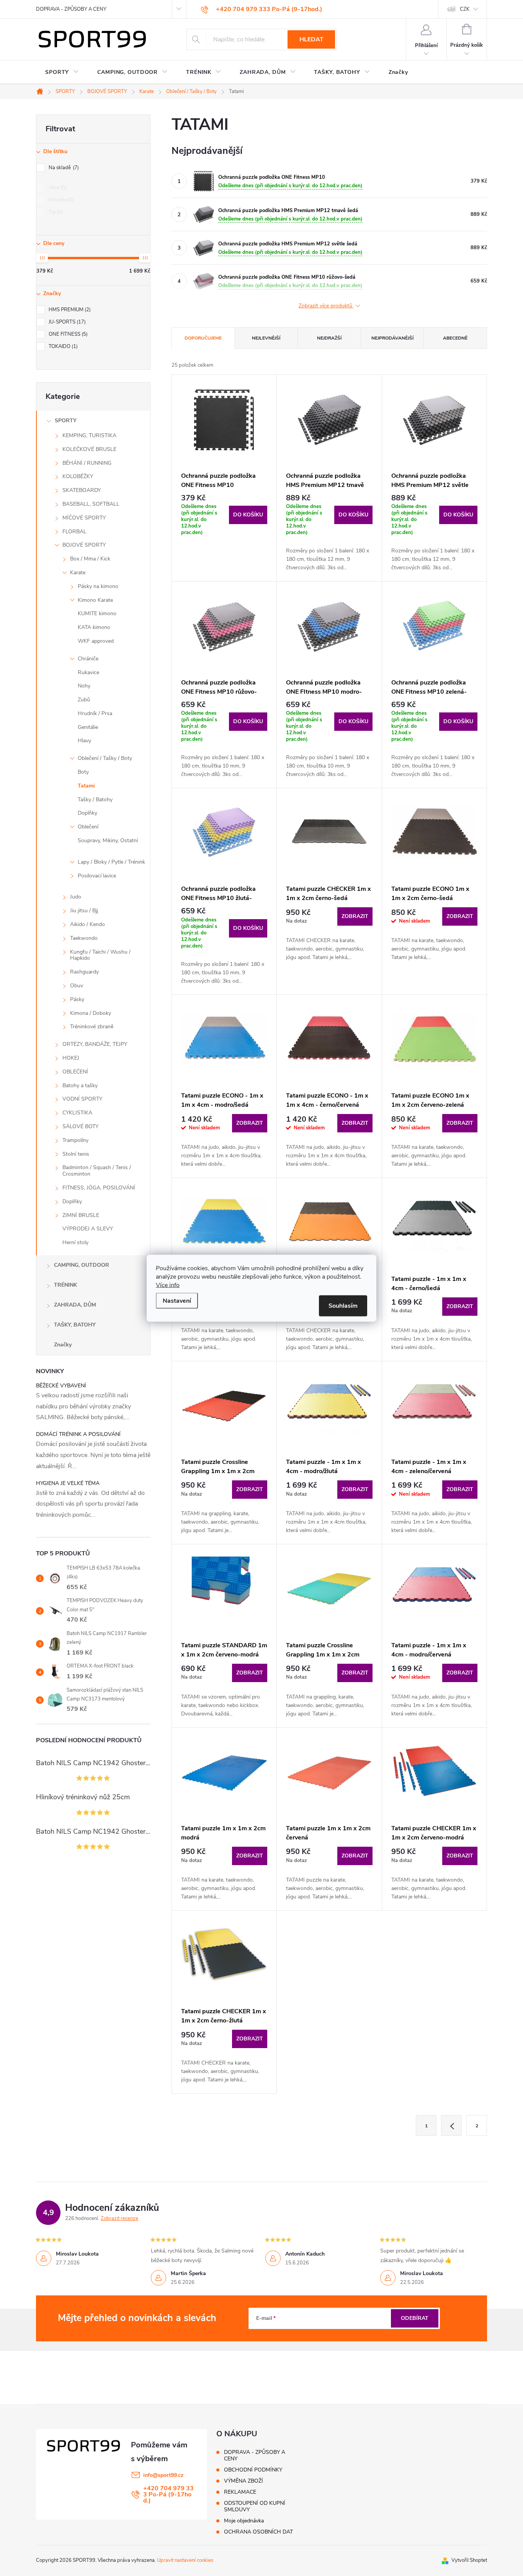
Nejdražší (329, 338)
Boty (83, 772)
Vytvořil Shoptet (469, 2560)
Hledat (311, 39)
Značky (63, 1345)
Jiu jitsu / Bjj (84, 911)
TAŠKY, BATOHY (75, 1325)
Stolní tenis (76, 1154)
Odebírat (415, 2318)
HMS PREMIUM (69, 310)
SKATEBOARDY (82, 490)
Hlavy (84, 741)
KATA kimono (94, 627)
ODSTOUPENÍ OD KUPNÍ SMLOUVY (255, 2506)
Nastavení (177, 1300)
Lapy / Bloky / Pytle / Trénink (111, 862)
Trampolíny (75, 1140)
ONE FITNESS (67, 334)
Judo (76, 897)
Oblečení (88, 827)
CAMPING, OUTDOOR (82, 1265)
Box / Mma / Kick (90, 559)
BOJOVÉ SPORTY (84, 545)
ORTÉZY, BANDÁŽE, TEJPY (95, 1044)
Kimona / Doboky (91, 1013)
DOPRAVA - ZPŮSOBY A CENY (71, 9)
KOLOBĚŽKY (78, 476)
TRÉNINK (65, 1285)
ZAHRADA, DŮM (75, 1305)
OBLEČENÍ (75, 1072)
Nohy (84, 686)
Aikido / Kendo (87, 924)
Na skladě (63, 168)
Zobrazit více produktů (326, 306)
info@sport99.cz (163, 2475)
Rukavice (88, 672)
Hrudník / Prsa (95, 713)
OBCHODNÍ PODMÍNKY (253, 2470)
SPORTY (66, 421)
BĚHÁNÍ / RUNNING (87, 463)
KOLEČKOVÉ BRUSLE (89, 449)
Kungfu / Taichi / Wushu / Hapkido (100, 955)
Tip (55, 212)
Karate (78, 573)
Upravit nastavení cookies (185, 2560)
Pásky (77, 999)
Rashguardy (84, 972)
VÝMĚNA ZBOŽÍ (244, 2481)
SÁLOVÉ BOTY (80, 1126)
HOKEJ (71, 1058)
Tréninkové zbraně (92, 1027)
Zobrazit (355, 916)
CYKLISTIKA (77, 1113)
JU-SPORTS (66, 322)
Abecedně (455, 338)
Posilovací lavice (97, 876)
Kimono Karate (95, 600)
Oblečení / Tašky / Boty (105, 758)
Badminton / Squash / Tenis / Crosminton (97, 1171)
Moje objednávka (244, 2521)
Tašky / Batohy (95, 800)
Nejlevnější (266, 338)
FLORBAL (74, 532)
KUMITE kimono (97, 613)
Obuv (77, 986)
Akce (57, 188)
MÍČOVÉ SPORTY (84, 518)
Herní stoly (75, 1242)
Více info (168, 1285)
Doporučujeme (203, 338)
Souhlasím (343, 1305)
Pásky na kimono (98, 586)
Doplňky (87, 813)
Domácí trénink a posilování (78, 1434)
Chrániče (88, 659)
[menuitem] (62, 72)
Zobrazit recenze (119, 2218)
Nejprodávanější (392, 338)
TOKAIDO (62, 346)
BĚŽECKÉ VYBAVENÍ (61, 1386)
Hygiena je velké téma (68, 1483)
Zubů (84, 700)
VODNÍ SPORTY (82, 1099)
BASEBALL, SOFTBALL (91, 504)
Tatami (86, 786)
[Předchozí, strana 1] (451, 2125)
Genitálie (88, 727)
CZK (465, 9)
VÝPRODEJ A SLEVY (88, 1229)
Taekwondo (84, 938)
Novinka (60, 200)
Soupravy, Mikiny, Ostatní (108, 840)
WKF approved (96, 641)
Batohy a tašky (80, 1085)
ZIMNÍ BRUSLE (81, 1215)
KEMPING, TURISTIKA (89, 435)
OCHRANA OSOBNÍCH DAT (258, 2532)
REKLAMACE (240, 2492)
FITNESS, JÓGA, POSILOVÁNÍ (99, 1188)
